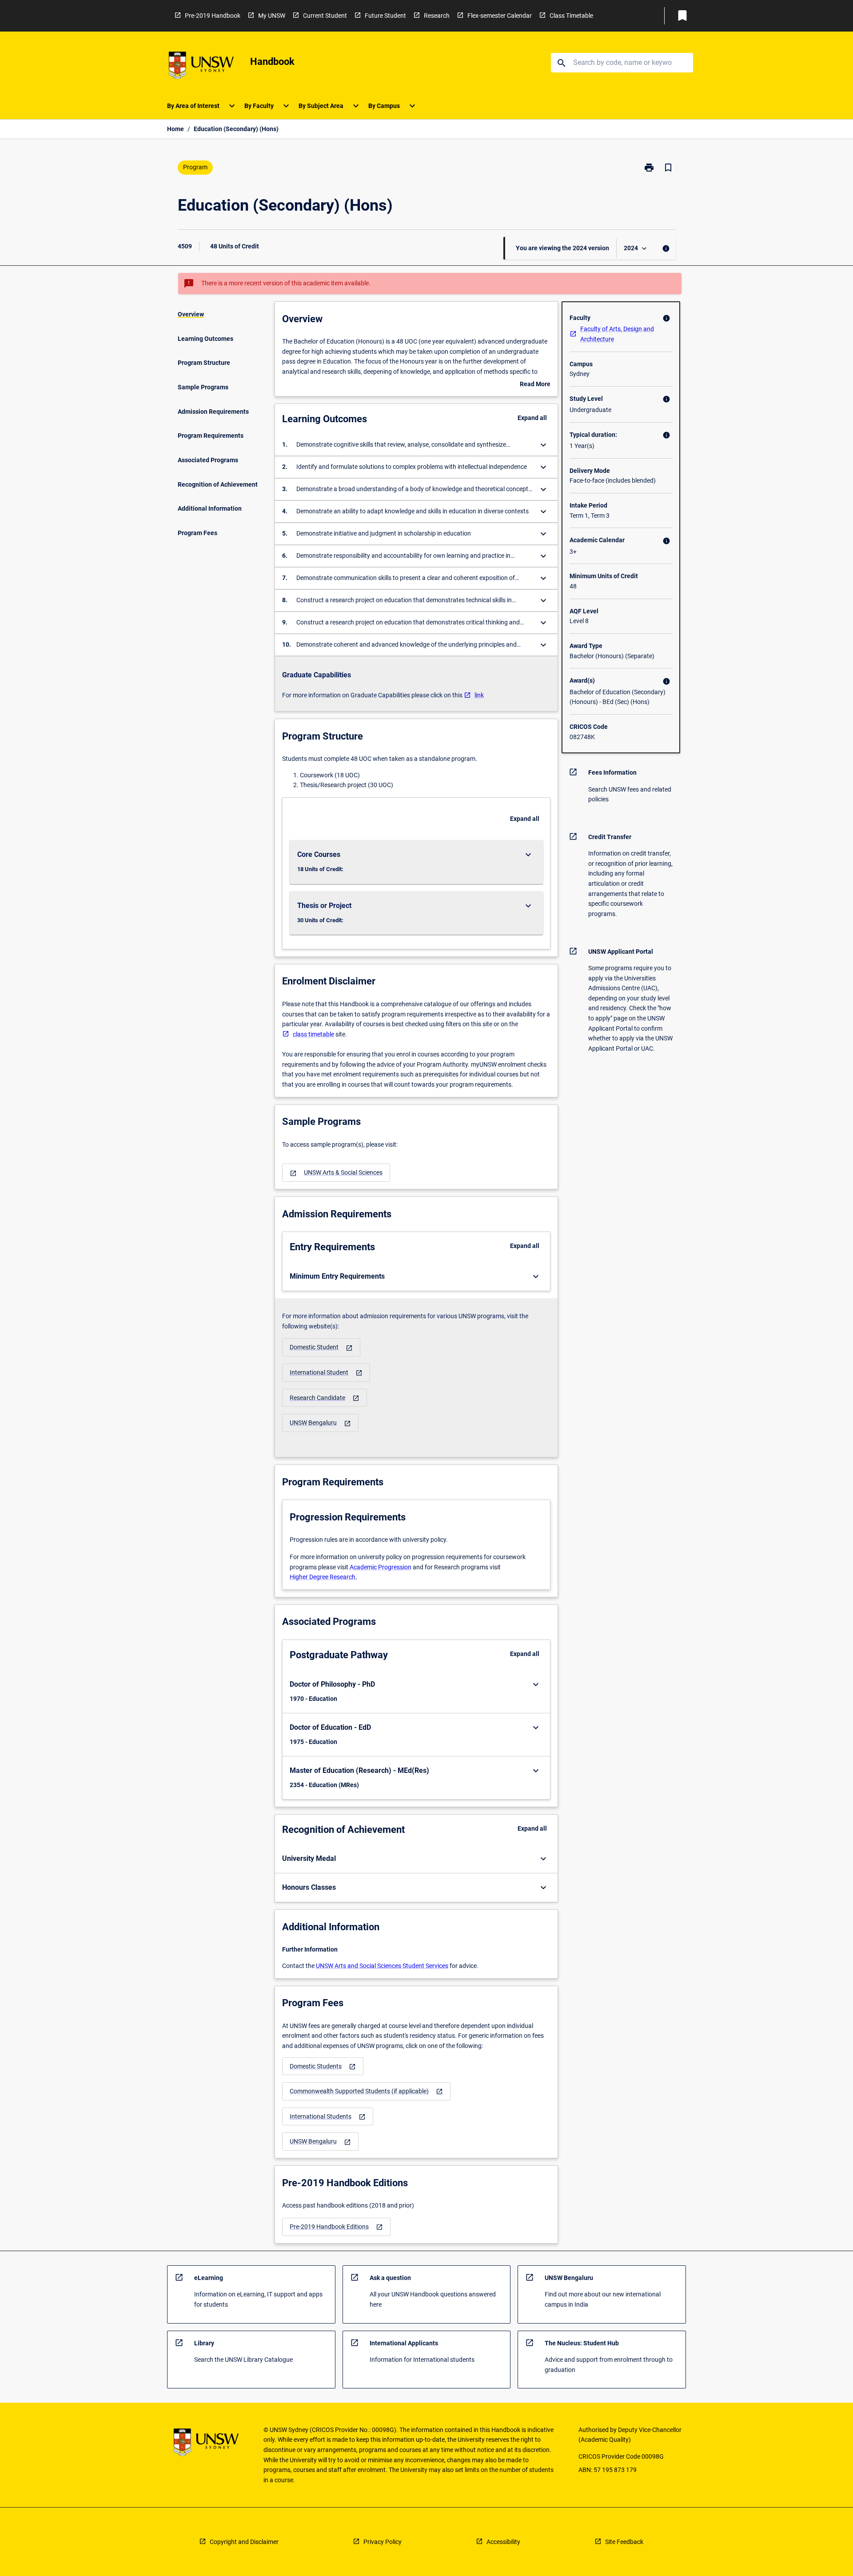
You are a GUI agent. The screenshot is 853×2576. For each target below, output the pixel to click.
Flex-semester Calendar (500, 16)
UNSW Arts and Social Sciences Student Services (382, 1966)
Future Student (385, 16)
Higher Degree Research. (323, 1577)
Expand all (532, 418)
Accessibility (503, 2542)
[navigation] (336, 1173)
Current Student (325, 16)
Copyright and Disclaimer (244, 2542)
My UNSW (272, 16)
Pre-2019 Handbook (213, 16)
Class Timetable (571, 16)
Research (437, 16)
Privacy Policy (383, 2542)
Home (175, 129)
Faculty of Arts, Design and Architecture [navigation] (617, 334)
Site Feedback (624, 2542)
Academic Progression (381, 1567)
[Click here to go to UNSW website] (201, 67)
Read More (535, 385)
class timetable (313, 1034)
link (479, 695)
